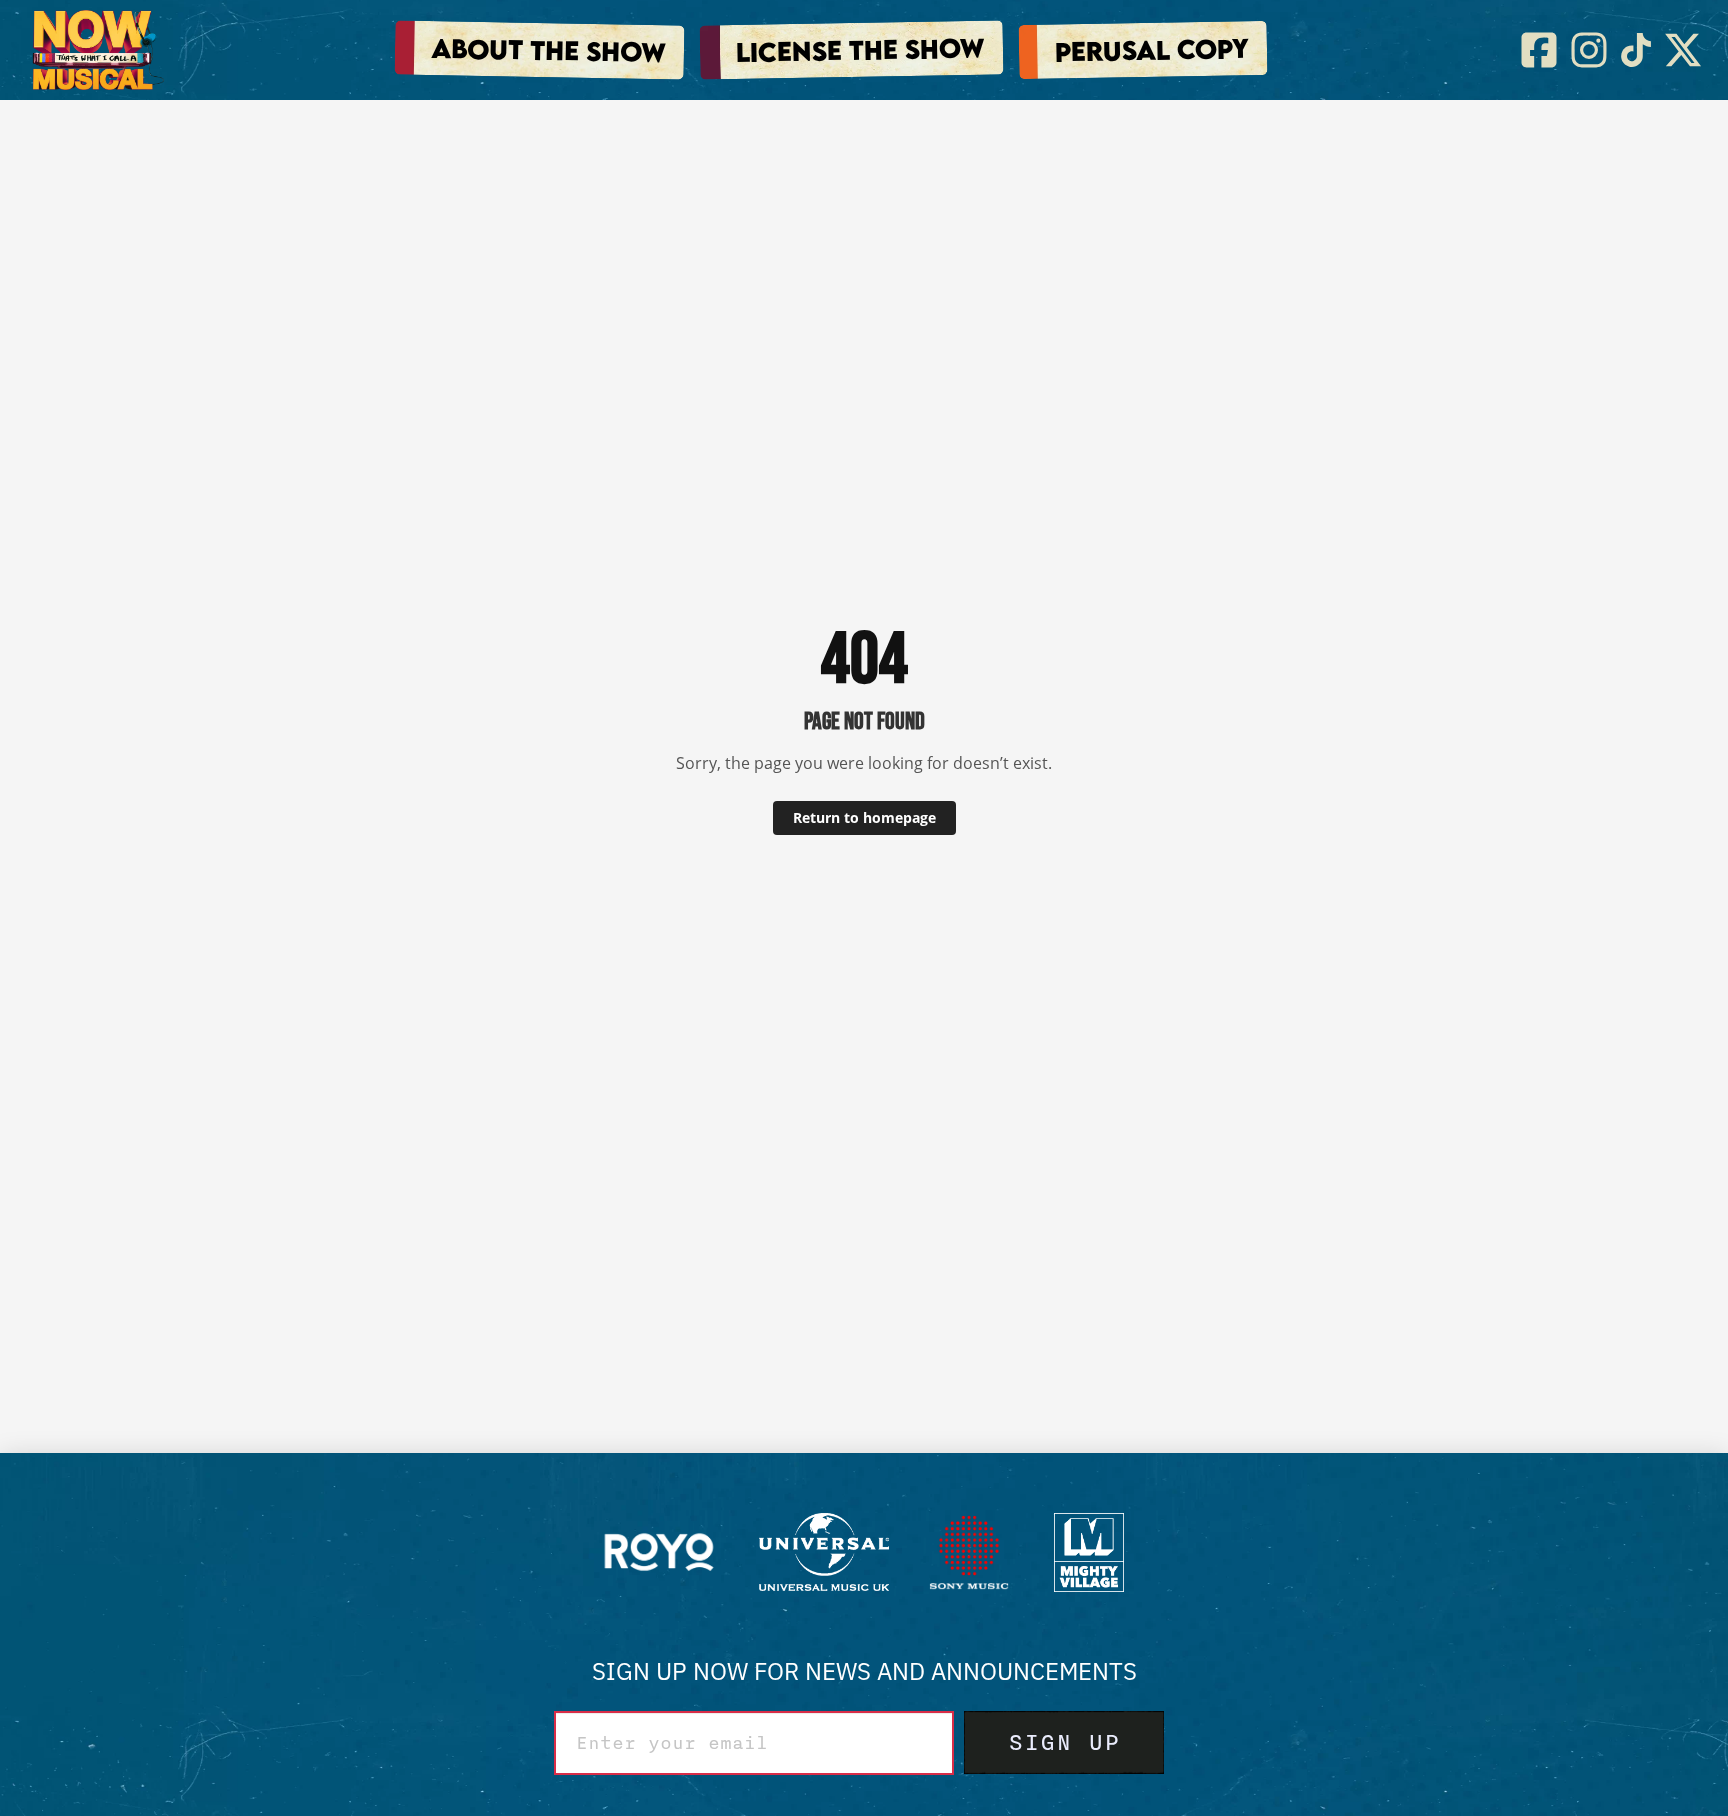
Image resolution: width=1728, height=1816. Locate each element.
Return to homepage (864, 817)
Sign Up (1064, 1743)
